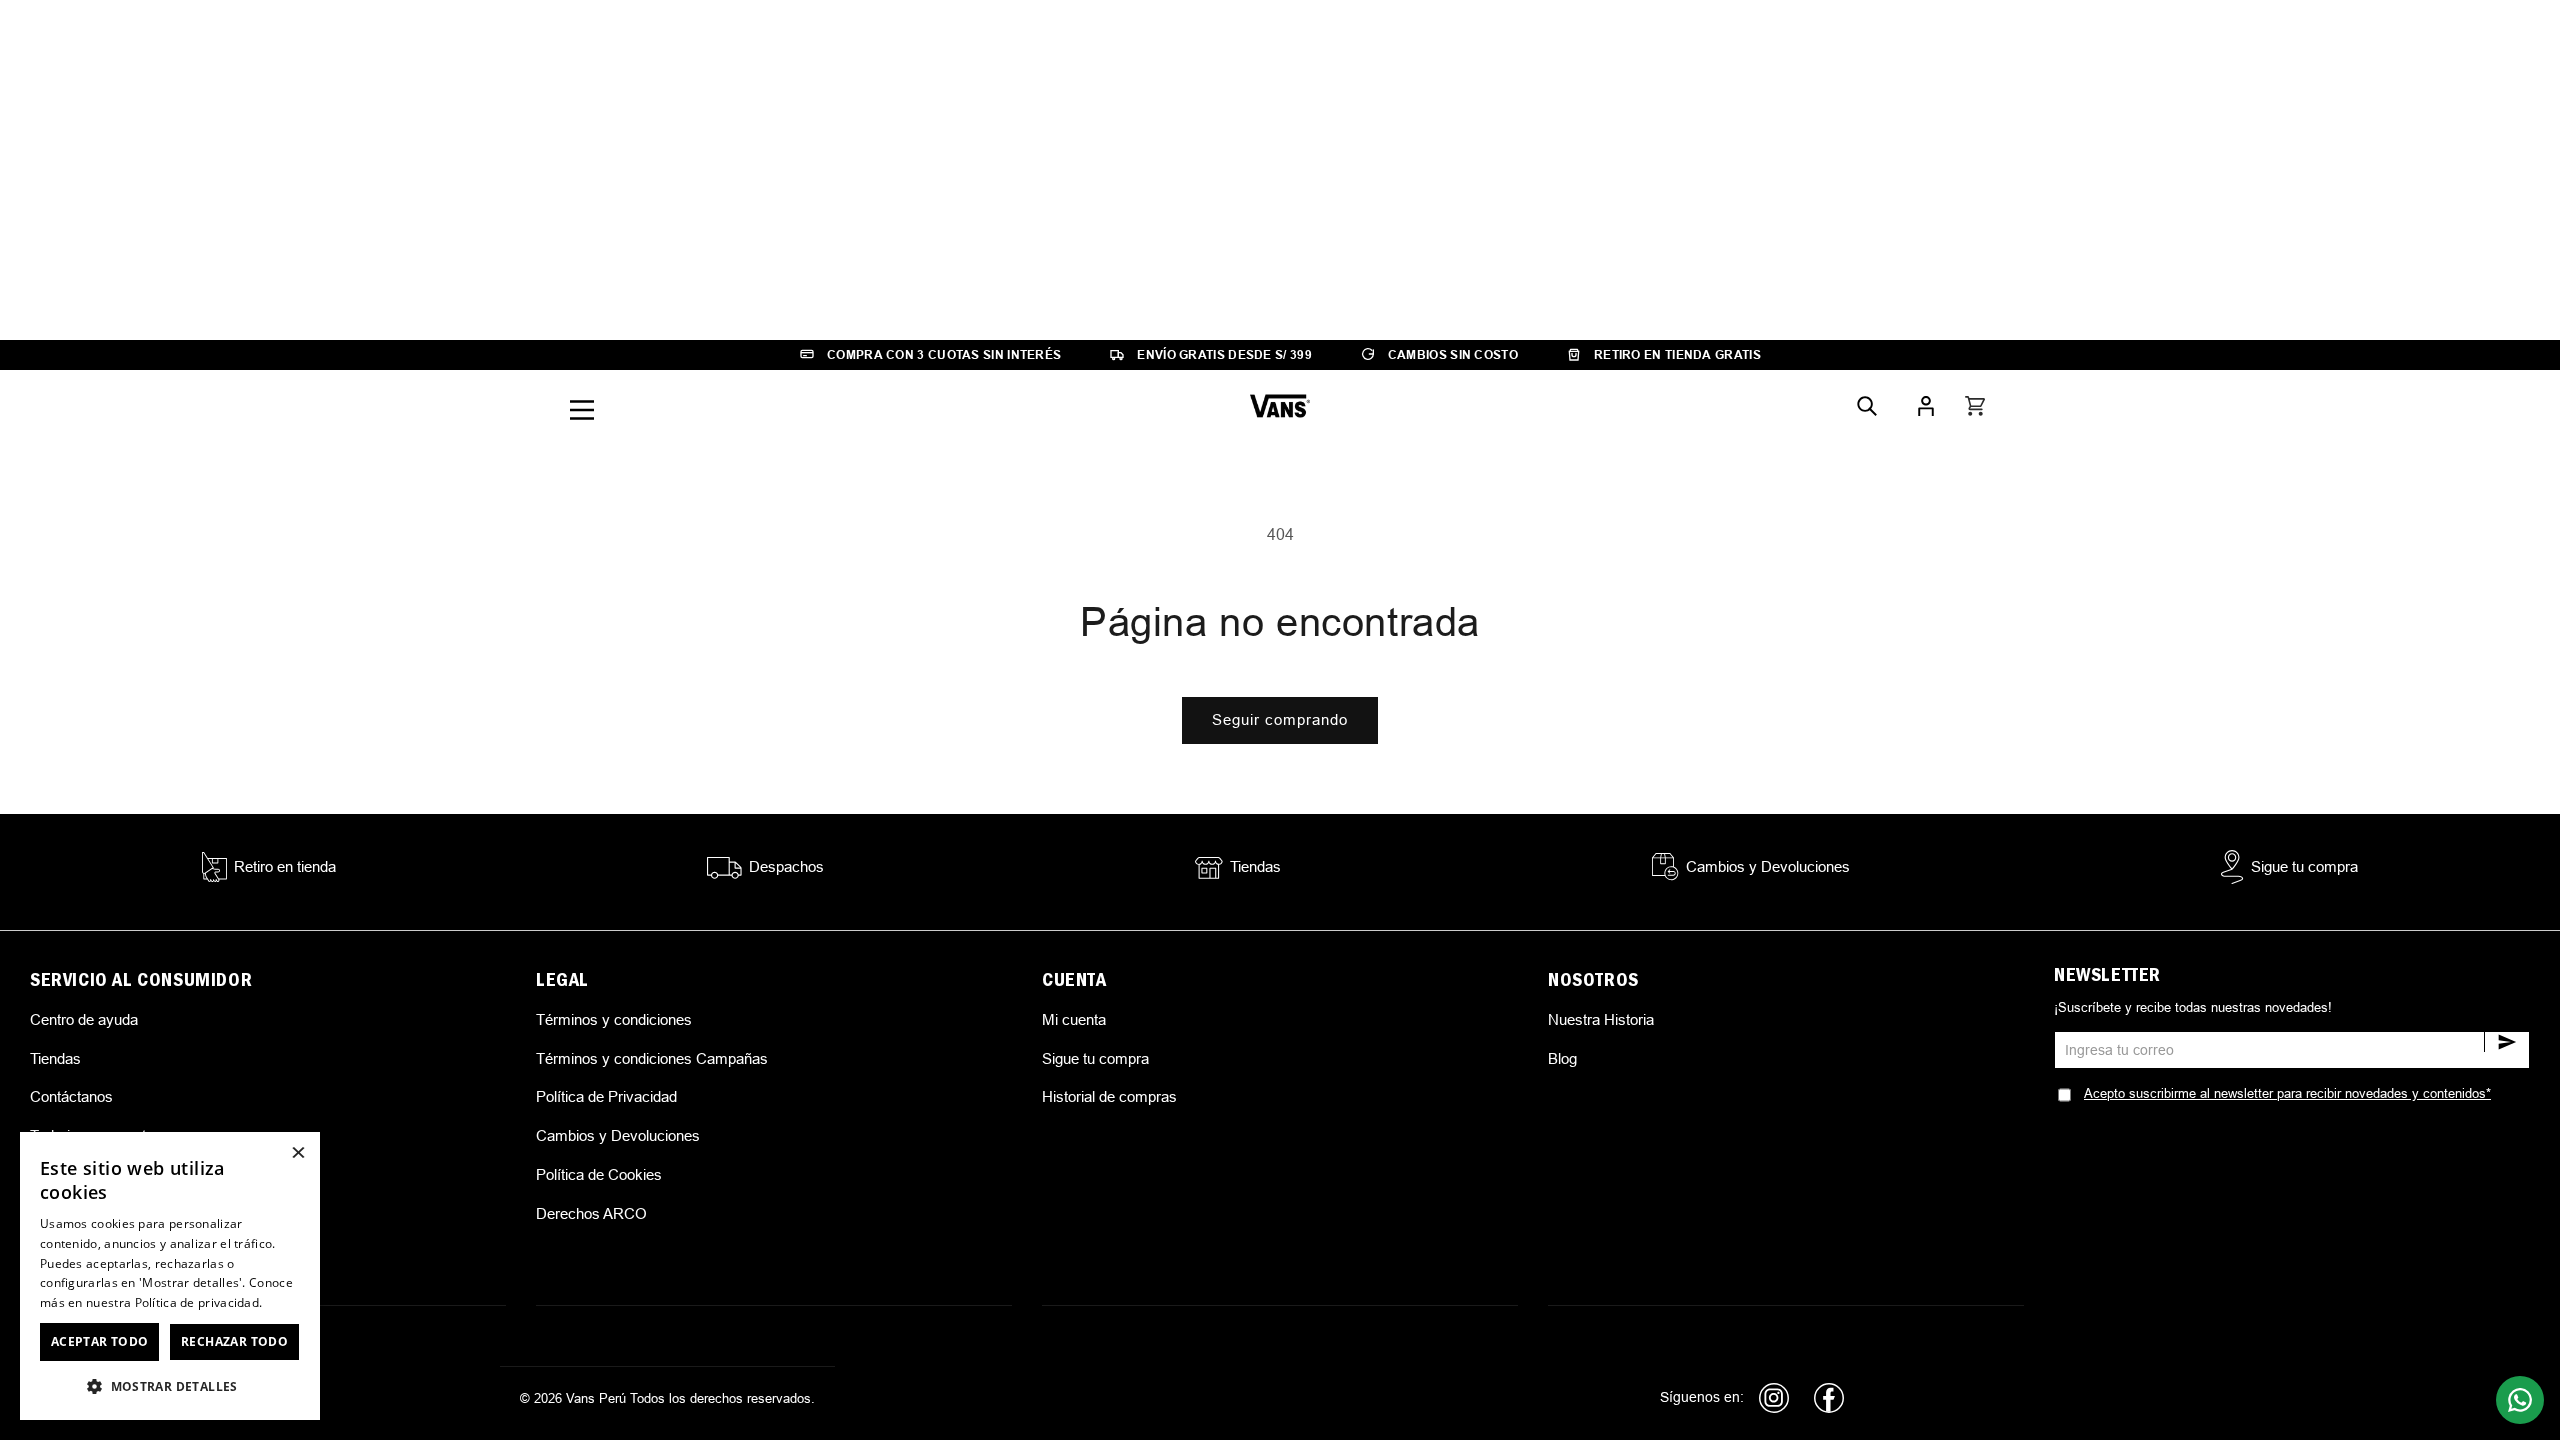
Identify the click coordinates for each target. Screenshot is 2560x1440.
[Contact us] (2520, 1400)
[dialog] (170, 1276)
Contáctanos (71, 1096)
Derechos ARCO (591, 1213)
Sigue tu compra (1095, 1058)
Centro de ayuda (84, 1019)
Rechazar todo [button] (234, 1341)
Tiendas (55, 1058)
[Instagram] (1774, 1398)
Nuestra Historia (1601, 1019)
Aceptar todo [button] (100, 1341)
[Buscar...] (1867, 406)
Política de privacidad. (199, 1302)
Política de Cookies (599, 1174)
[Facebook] (1829, 1398)
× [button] (297, 1153)
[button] (1975, 406)
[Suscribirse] (2506, 1042)
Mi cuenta (1074, 1019)
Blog (1562, 1058)
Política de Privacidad (606, 1096)
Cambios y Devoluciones (618, 1135)
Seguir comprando (1280, 719)
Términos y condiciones (614, 1019)
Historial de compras (1109, 1096)
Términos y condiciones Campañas (652, 1058)
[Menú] (582, 410)
